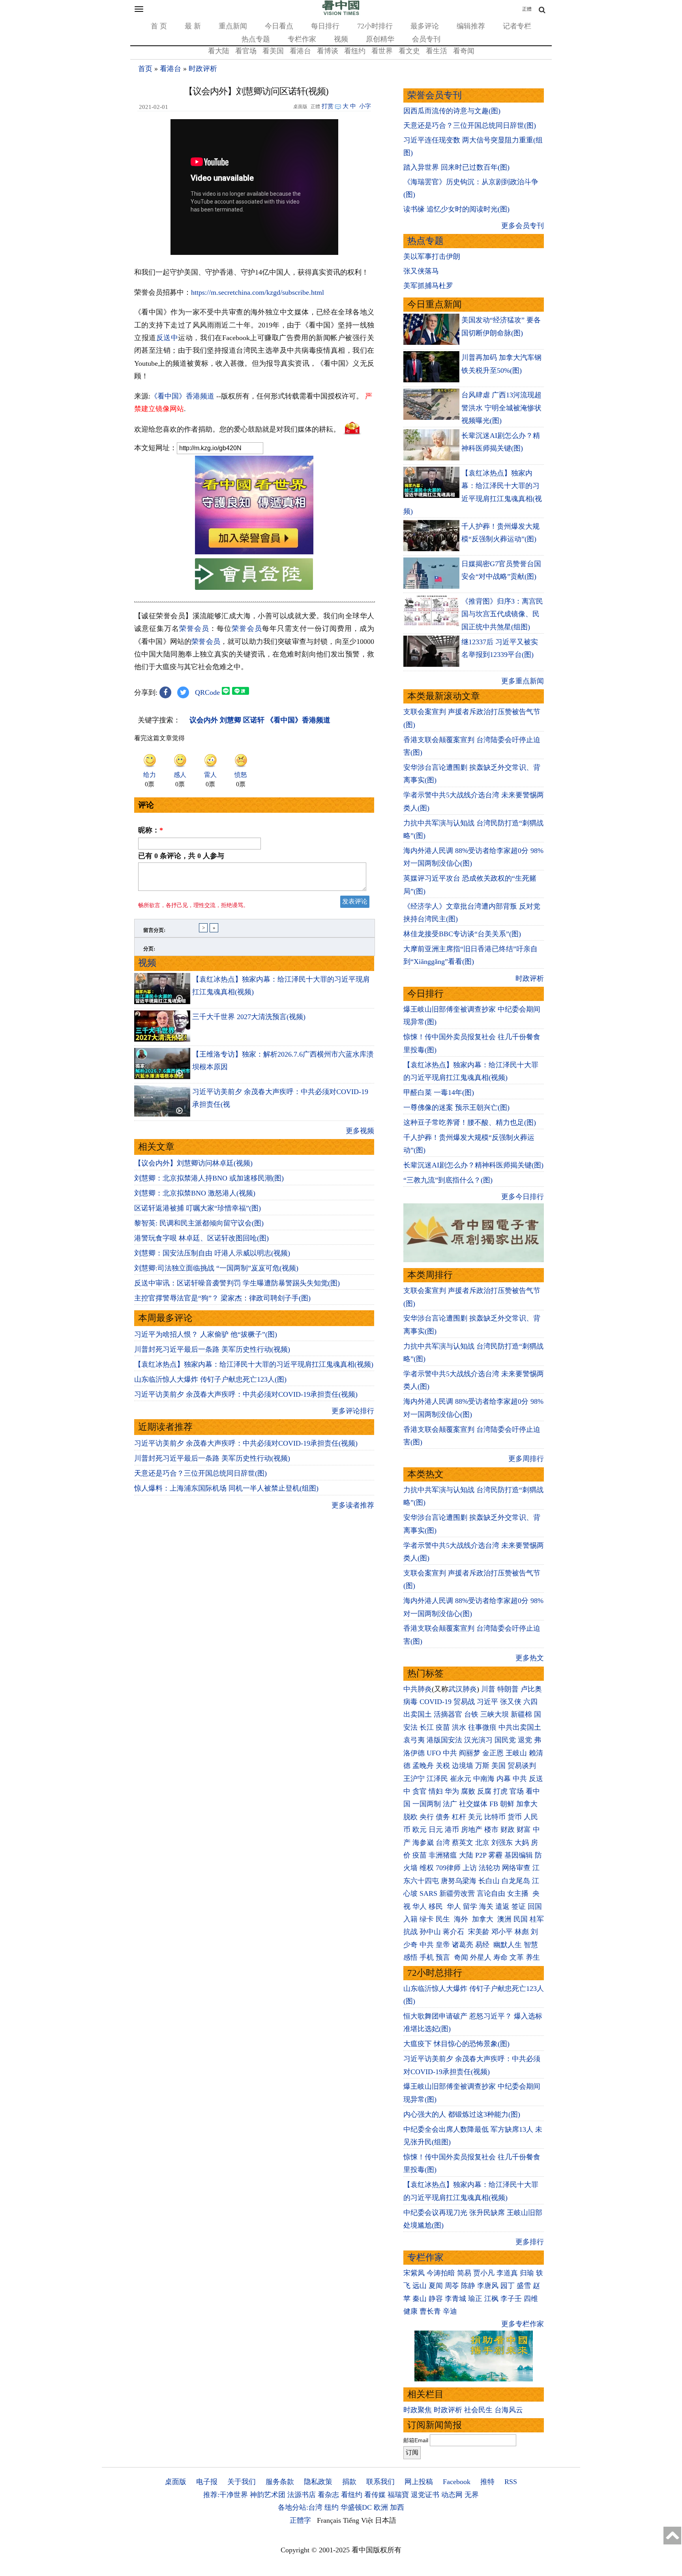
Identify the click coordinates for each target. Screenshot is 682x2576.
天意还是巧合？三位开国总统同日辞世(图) (200, 1473)
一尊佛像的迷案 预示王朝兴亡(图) (456, 1107)
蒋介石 (454, 1932)
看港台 (300, 51)
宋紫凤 (414, 2273)
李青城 (455, 2299)
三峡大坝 (495, 1714)
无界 (472, 2495)
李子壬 (511, 2299)
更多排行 (530, 2242)
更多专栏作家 (523, 2324)
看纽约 (355, 51)
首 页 (159, 26)
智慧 (531, 1945)
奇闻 (461, 1957)
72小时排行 (375, 26)
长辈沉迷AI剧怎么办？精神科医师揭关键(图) (473, 1165)
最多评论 (425, 26)
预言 (444, 1957)
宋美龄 (479, 1932)
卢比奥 (531, 1689)
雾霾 (495, 1855)
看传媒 (375, 2495)
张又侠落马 (421, 271)
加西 (397, 2507)
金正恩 (493, 1753)
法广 (450, 1804)
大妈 (522, 1843)
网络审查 (516, 1868)
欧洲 (381, 2507)
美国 (498, 1766)
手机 (427, 1957)
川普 (488, 1689)
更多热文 (530, 1658)
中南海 (484, 1779)
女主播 (519, 1893)
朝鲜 (507, 1804)
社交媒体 (473, 1804)
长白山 (489, 1881)
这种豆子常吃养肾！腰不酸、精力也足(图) (470, 1122)
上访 (470, 1868)
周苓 (452, 2286)
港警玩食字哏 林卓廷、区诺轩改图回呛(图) (201, 1238)
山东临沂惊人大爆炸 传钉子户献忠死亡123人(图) (210, 1379)
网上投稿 (419, 2482)
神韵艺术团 (268, 2495)
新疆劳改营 (457, 1893)
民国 (521, 1919)
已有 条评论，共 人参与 (181, 856)
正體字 (300, 2520)
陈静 (468, 2286)
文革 (517, 1957)
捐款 (349, 2482)
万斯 (482, 1766)
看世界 (382, 51)
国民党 (505, 1740)
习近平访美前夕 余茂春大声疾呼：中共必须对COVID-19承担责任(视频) (246, 1394)
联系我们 (380, 2482)
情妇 (436, 1791)
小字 (365, 106)
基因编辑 (519, 1855)
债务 (443, 1817)
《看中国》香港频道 (182, 396)
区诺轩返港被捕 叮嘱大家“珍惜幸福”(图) (198, 1208)
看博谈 (328, 51)
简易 (464, 2273)
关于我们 (242, 2482)
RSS (511, 2482)
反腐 (484, 1791)
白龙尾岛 (516, 1881)
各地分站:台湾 (300, 2507)
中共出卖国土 (520, 1727)
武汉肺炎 (463, 1689)
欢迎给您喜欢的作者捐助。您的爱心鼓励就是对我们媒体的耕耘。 (237, 429)
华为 (452, 1791)
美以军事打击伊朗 (432, 256)
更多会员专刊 (523, 226)
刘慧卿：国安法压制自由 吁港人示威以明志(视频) (212, 1253)
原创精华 (380, 39)
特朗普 (508, 1689)
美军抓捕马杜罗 (428, 286)
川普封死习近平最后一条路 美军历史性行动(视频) (212, 1349)
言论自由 (491, 1893)
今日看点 (279, 26)
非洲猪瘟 (443, 1855)
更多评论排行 (353, 1411)
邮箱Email (416, 2440)
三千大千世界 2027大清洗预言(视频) (249, 1017)
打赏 (328, 106)
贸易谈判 (523, 1766)
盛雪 (524, 2286)
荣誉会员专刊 (435, 95)
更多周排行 (526, 1459)
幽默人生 (508, 1945)
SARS (428, 1893)
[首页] (341, 13)
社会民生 (478, 2410)
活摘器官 (448, 1714)
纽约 (332, 2507)
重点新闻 (233, 26)
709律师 (448, 1868)
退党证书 (425, 2495)
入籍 (410, 1919)
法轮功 (489, 1868)
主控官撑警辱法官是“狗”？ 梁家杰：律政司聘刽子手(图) (222, 1298)
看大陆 (219, 51)
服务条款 (280, 2482)
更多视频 (360, 1131)
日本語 (386, 2520)
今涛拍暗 (441, 2273)
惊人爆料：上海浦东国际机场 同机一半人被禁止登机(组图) (226, 1488)
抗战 (410, 1932)
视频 (341, 39)
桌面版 (176, 2482)
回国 (535, 1906)
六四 (530, 1702)
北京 (482, 1843)
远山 (420, 2286)
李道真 (507, 2273)
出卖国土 (418, 1714)
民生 (444, 1919)
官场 (517, 1791)
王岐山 (516, 1753)
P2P (481, 1855)
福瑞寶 (398, 2495)
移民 (436, 1906)
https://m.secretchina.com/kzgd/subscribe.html (258, 292)
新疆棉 (521, 1714)
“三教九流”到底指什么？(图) (448, 1180)
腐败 (468, 1791)
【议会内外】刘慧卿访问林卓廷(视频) (193, 1163)
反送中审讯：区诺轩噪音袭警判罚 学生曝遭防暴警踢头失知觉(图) (237, 1283)
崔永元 (461, 1779)
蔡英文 (463, 1843)
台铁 (471, 1714)
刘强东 (502, 1843)
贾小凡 (484, 2273)
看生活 (437, 51)
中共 (450, 1753)
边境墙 (463, 1766)
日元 (436, 1830)
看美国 (273, 51)
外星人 (481, 1957)
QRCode (207, 692)
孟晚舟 (423, 1766)
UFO (434, 1753)
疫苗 (443, 1727)
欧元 (420, 1830)
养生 (533, 1957)
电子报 (207, 2482)
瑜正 (475, 2299)
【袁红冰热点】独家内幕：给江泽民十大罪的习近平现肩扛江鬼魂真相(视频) (254, 1364)
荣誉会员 (194, 629)
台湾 (443, 1843)
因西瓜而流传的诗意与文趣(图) (452, 111)
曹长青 (430, 2311)
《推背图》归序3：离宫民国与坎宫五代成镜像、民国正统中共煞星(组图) (502, 614)
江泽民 (437, 1779)
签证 (519, 1906)
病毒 (410, 1702)
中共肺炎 (418, 1689)
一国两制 (427, 1804)
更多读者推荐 (353, 1505)
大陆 (466, 1855)
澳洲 (504, 1919)
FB (494, 1804)
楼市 (491, 1830)
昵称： (151, 830)
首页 (145, 69)
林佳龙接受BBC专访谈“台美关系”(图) (462, 934)
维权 (427, 1868)
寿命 (500, 1957)
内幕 (504, 1779)
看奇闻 (464, 51)
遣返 (502, 1906)
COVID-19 (436, 1702)
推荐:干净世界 (226, 2495)
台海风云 (509, 2410)
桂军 (537, 1919)
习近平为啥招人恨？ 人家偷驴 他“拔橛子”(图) (206, 1334)
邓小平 (502, 1932)
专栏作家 (302, 39)
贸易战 (464, 1702)
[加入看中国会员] (254, 552)
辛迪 (450, 2311)
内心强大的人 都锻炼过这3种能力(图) (462, 2114)
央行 (427, 1817)
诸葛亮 (463, 1945)
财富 (524, 1830)
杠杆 (459, 1817)
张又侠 (511, 1702)
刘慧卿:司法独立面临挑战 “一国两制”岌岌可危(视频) (216, 1268)
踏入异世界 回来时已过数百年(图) (456, 167)
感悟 (410, 1957)
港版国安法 (444, 1740)
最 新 (193, 26)
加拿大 (527, 1804)
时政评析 (203, 69)
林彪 (522, 1932)
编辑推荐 (471, 26)
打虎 (500, 1791)
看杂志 (328, 2495)
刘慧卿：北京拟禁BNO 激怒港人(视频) (195, 1193)
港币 (452, 1830)
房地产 (472, 1830)
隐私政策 (318, 2482)
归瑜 (527, 2273)
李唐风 (488, 2286)
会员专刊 (426, 39)
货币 (515, 1817)
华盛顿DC (356, 2507)
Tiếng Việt (358, 2520)
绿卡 (427, 1919)
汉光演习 (478, 1740)
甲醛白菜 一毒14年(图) (439, 1093)
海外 (462, 1919)
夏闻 (436, 2286)
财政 (508, 1830)
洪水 (459, 1727)
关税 (443, 1766)
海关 (486, 1906)
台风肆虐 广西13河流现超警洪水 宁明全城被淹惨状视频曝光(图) (501, 408)
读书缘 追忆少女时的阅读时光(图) (456, 209)
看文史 (409, 51)
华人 (420, 1906)
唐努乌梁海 (459, 1881)
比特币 (495, 1817)
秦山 (420, 2299)
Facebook (457, 2482)
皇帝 (443, 1945)
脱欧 (410, 1817)
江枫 (491, 2299)
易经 (483, 1945)
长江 (427, 1727)
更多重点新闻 (523, 681)
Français (329, 2520)
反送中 (167, 338)
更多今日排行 (523, 1197)
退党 (525, 1740)
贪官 (420, 1791)
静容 (436, 2299)
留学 (470, 1906)
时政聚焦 (418, 2410)
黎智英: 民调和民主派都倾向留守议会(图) (199, 1223)
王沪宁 (414, 1779)
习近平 (487, 1702)
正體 (527, 9)
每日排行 (325, 26)
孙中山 (430, 1932)
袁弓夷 (414, 1740)
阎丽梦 (470, 1753)
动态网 (452, 2495)
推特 (487, 2482)
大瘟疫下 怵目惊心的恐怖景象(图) (456, 2044)
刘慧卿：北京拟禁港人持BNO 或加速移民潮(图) (209, 1178)
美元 (475, 1817)
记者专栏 (517, 26)
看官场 (246, 51)
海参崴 (423, 1843)
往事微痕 (482, 1727)
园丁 (508, 2286)
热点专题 (256, 39)
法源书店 (302, 2495)
